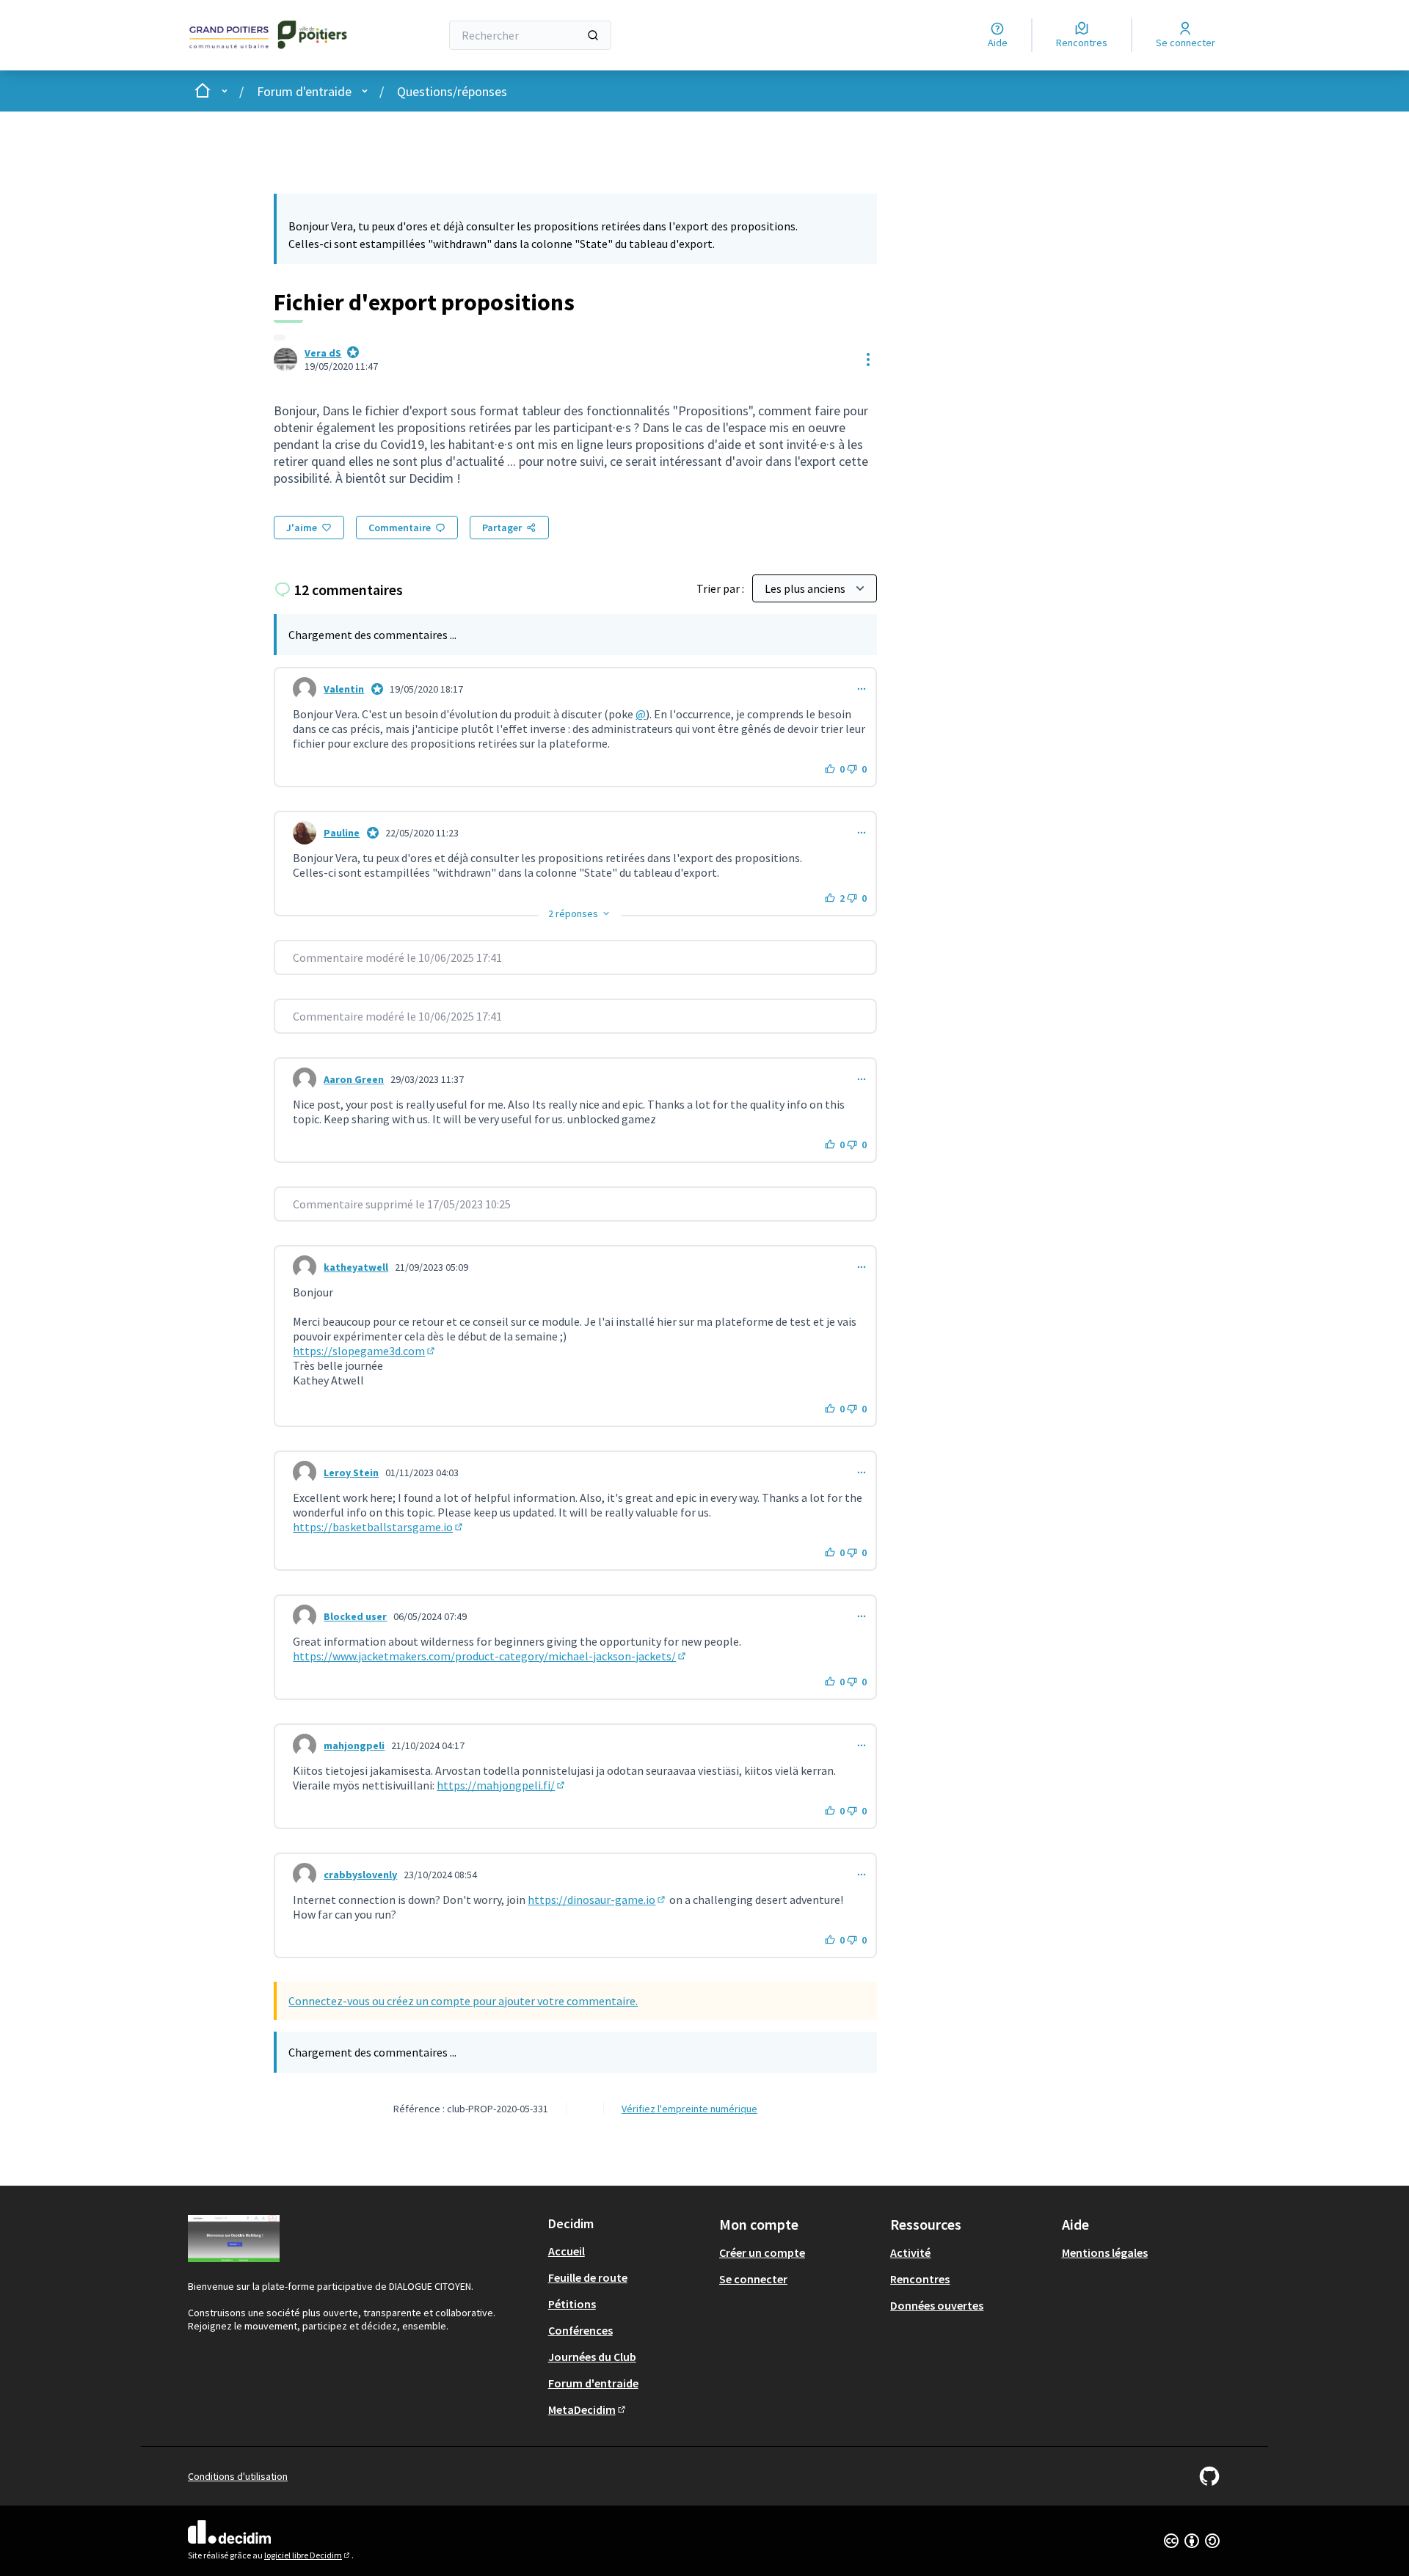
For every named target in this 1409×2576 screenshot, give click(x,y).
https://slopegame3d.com (365, 1351)
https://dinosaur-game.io (597, 1900)
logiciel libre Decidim (308, 2555)
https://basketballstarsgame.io (379, 1527)
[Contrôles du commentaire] (862, 689)
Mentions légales (1105, 2252)
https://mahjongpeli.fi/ (502, 1785)
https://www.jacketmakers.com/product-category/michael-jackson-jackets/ (490, 1656)
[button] (580, 913)
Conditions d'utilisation (238, 2476)
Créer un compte (762, 2252)
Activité (910, 2252)
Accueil (567, 2251)
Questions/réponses (452, 91)
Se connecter (753, 2279)
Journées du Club (592, 2357)
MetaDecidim (588, 2409)
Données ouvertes (937, 2305)
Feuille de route (588, 2277)
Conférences (580, 2330)
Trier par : (721, 588)
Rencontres (920, 2279)
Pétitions (572, 2304)
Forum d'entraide (304, 91)
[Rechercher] (593, 35)
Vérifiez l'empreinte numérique (689, 2109)
